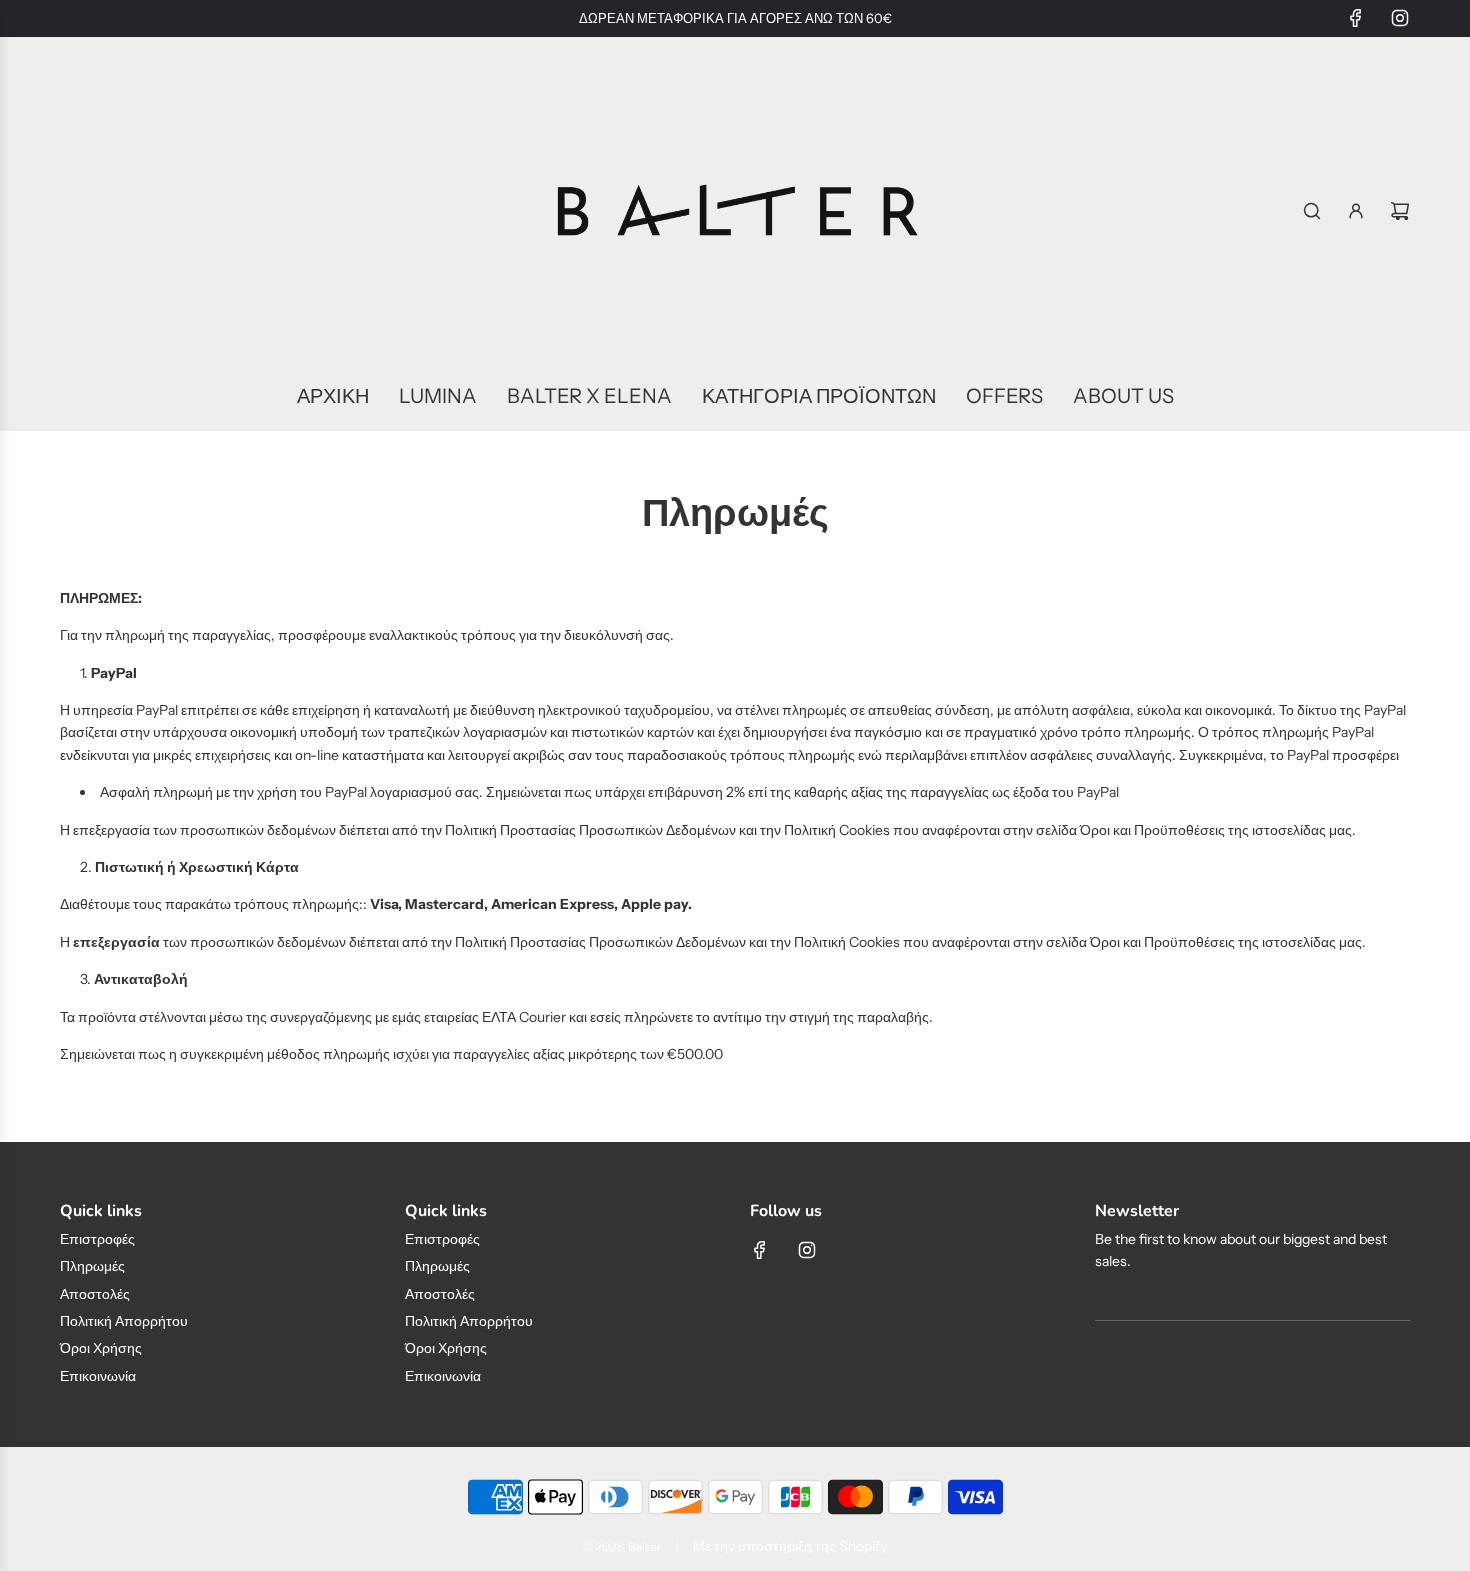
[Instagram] (1400, 18)
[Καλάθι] (1400, 211)
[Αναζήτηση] (1312, 211)
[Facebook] (1356, 18)
